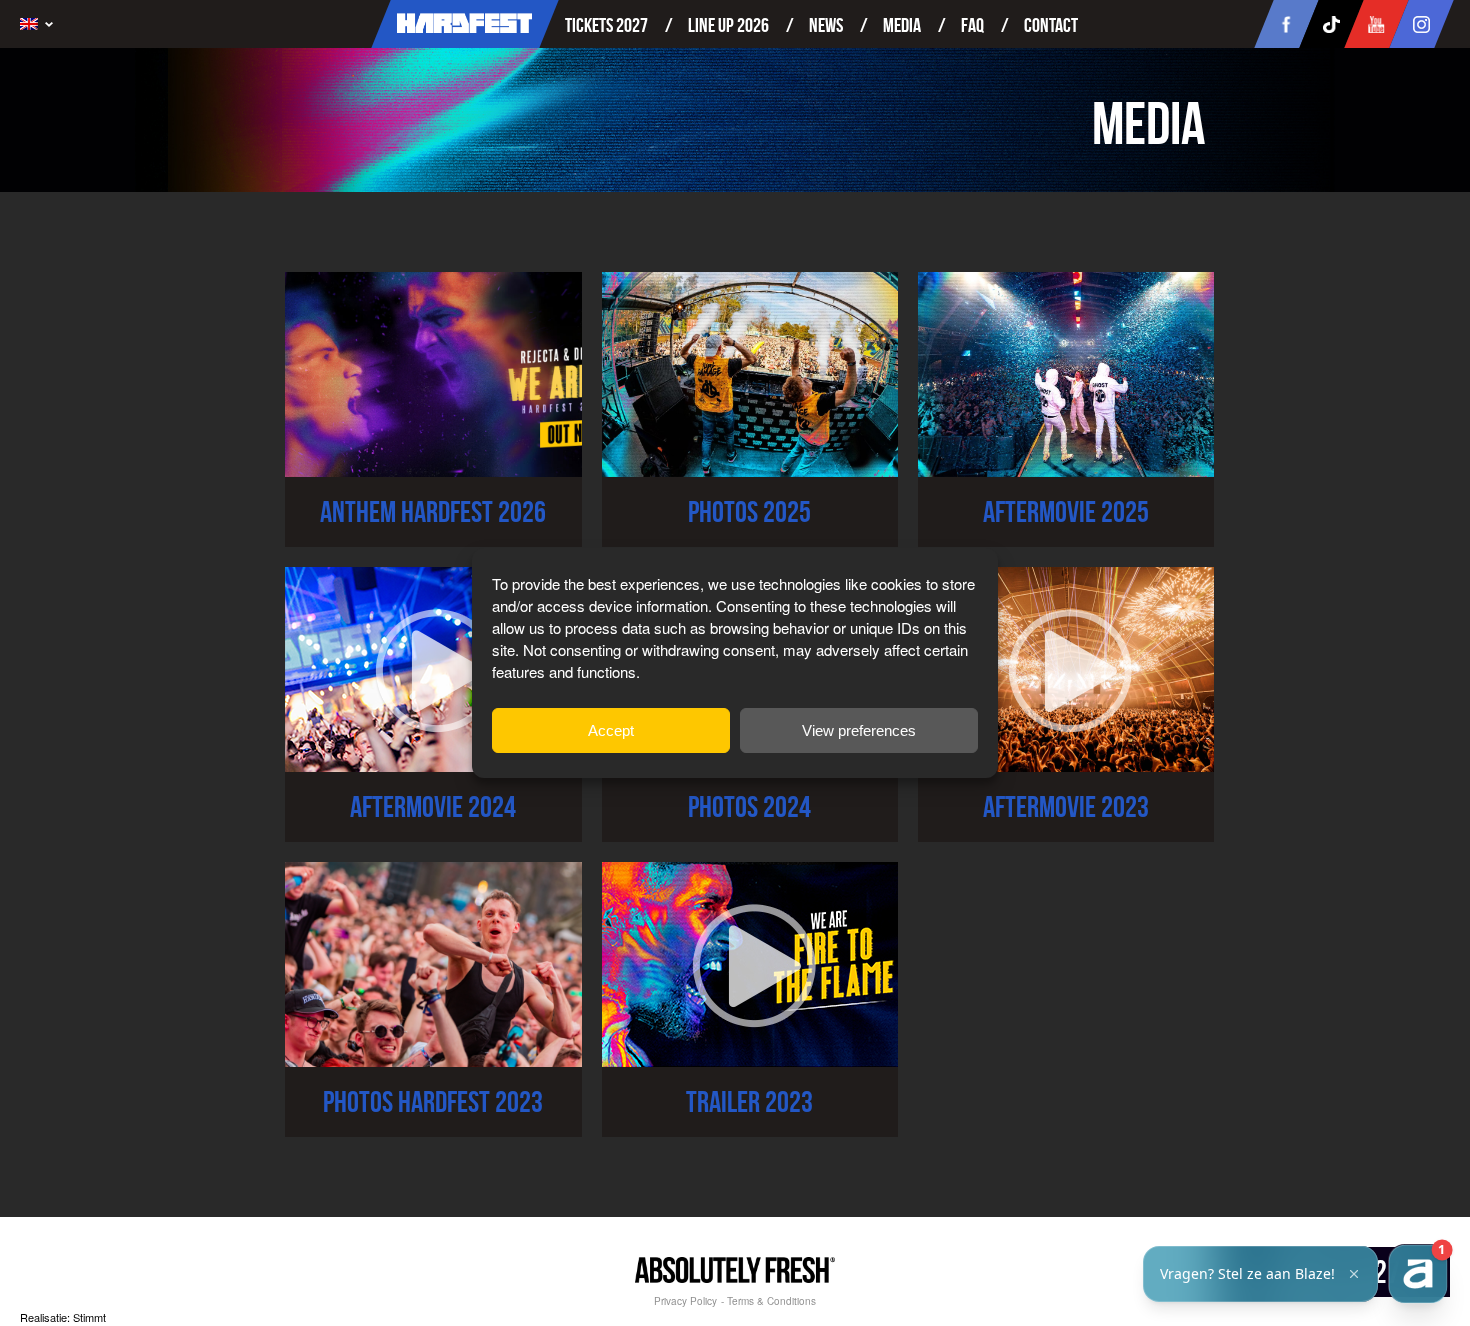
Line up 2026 (728, 25)
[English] (41, 24)
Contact (1051, 25)
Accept (611, 730)
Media (902, 25)
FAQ (972, 25)
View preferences (859, 730)
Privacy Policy (685, 1301)
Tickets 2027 (606, 25)
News (826, 25)
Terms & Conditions (771, 1301)
